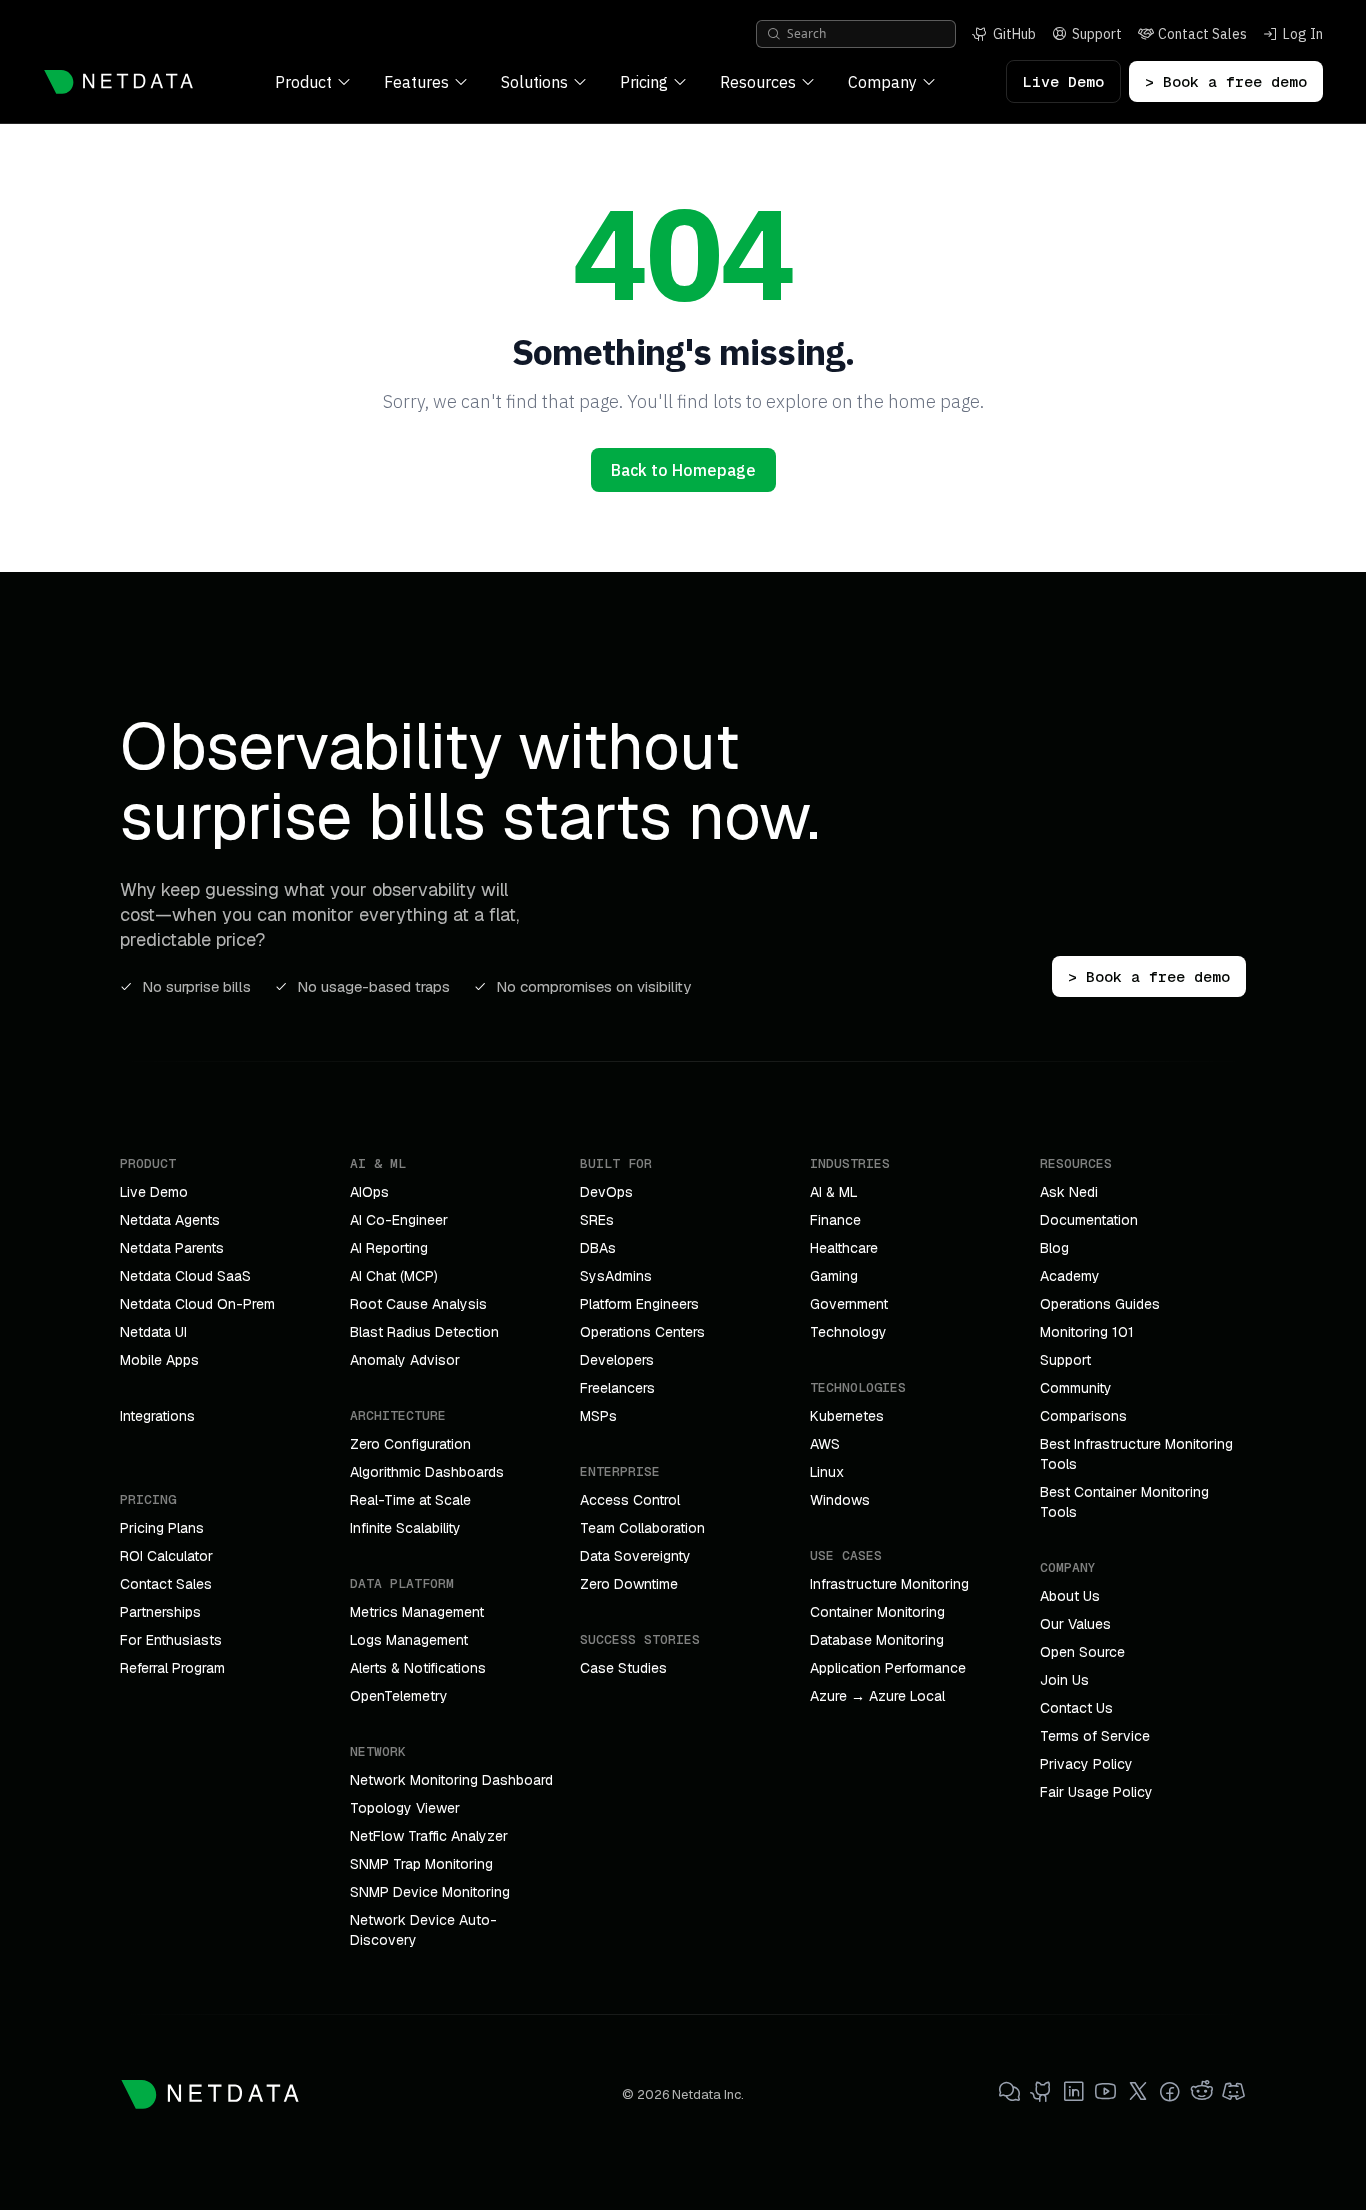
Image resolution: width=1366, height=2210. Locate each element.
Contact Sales (166, 1584)
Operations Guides (1100, 1304)
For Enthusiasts (171, 1640)
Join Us (1064, 1680)
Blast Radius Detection (424, 1332)
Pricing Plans (162, 1528)
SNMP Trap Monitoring (421, 1864)
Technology (848, 1332)
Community (1076, 1388)
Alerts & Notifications (418, 1668)
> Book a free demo (1226, 81)
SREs (597, 1220)
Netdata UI (153, 1332)
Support (1065, 1360)
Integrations (157, 1416)
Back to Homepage (683, 470)
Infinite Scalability (405, 1528)
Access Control (630, 1500)
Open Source (1082, 1652)
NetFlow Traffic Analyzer (429, 1836)
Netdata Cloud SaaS (185, 1276)
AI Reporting (389, 1248)
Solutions (534, 82)
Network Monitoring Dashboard (451, 1780)
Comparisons (1083, 1416)
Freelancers (617, 1388)
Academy (1070, 1276)
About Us (1070, 1596)
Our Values (1075, 1624)
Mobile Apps (159, 1360)
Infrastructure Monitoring (889, 1584)
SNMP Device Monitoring (430, 1892)
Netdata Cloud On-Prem (197, 1304)
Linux (827, 1472)
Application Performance (888, 1668)
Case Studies (623, 1668)
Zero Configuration (410, 1444)
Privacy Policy (1086, 1764)
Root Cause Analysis (418, 1304)
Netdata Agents (170, 1220)
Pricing (644, 82)
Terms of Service (1095, 1736)
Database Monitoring (877, 1640)
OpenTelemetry (399, 1696)
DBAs (598, 1248)
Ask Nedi (1069, 1192)
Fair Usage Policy (1096, 1792)
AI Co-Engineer (399, 1220)
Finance (835, 1220)
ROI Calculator (166, 1556)
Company (882, 82)
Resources (758, 82)
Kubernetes (847, 1416)
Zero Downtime (629, 1584)
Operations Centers (642, 1332)
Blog (1054, 1248)
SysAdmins (616, 1276)
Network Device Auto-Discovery (423, 1930)
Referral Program (172, 1668)
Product (303, 82)
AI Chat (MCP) (394, 1276)
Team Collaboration (642, 1528)
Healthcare (844, 1248)
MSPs (598, 1416)
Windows (840, 1500)
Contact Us (1076, 1708)
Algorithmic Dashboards (427, 1472)
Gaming (834, 1276)
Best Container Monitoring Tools (1124, 1502)
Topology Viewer (405, 1808)
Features (416, 82)
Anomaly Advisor (405, 1360)
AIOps (369, 1192)
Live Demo (1063, 81)
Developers (617, 1360)
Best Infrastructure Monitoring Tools (1136, 1454)
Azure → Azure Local (877, 1696)
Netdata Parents (172, 1248)
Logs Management (409, 1640)
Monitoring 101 (1087, 1332)
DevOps (606, 1192)
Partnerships (160, 1612)
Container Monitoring (877, 1612)
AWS (825, 1444)
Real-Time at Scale (410, 1500)
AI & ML (834, 1192)
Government (849, 1304)
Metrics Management (417, 1612)
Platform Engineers (639, 1304)
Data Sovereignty (635, 1556)
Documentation (1089, 1220)
